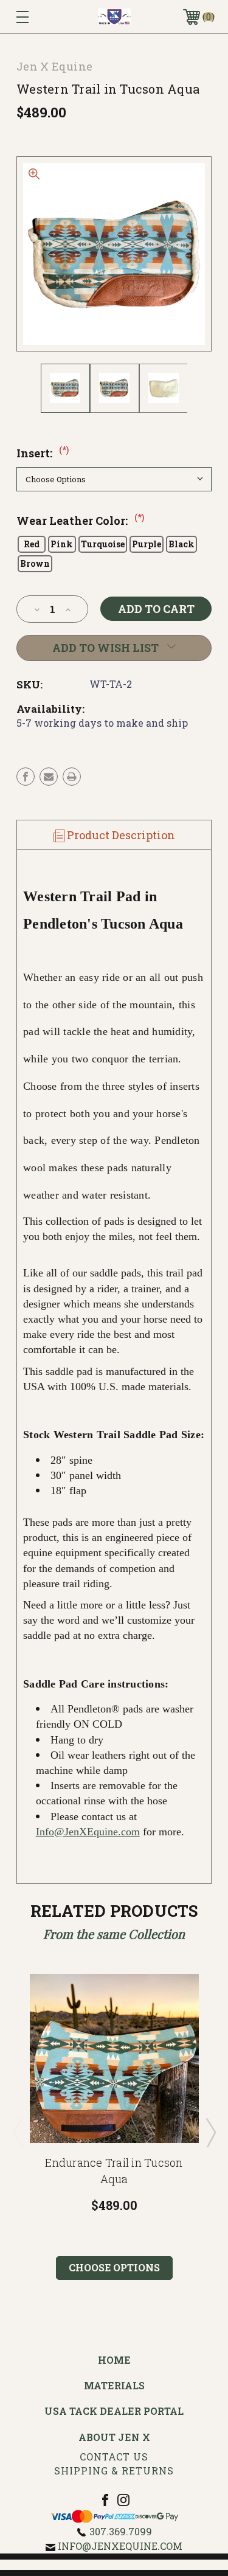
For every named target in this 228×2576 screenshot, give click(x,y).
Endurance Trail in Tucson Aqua (114, 2171)
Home (114, 2360)
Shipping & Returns (114, 2470)
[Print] (72, 777)
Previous (18, 2132)
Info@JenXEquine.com (88, 1832)
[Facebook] (26, 777)
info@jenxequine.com (120, 2546)
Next (210, 2132)
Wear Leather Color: (80, 521)
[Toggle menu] (36, 17)
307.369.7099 (121, 2531)
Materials (114, 2385)
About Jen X (114, 2437)
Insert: (43, 453)
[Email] (49, 777)
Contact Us (114, 2457)
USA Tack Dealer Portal (114, 2411)
